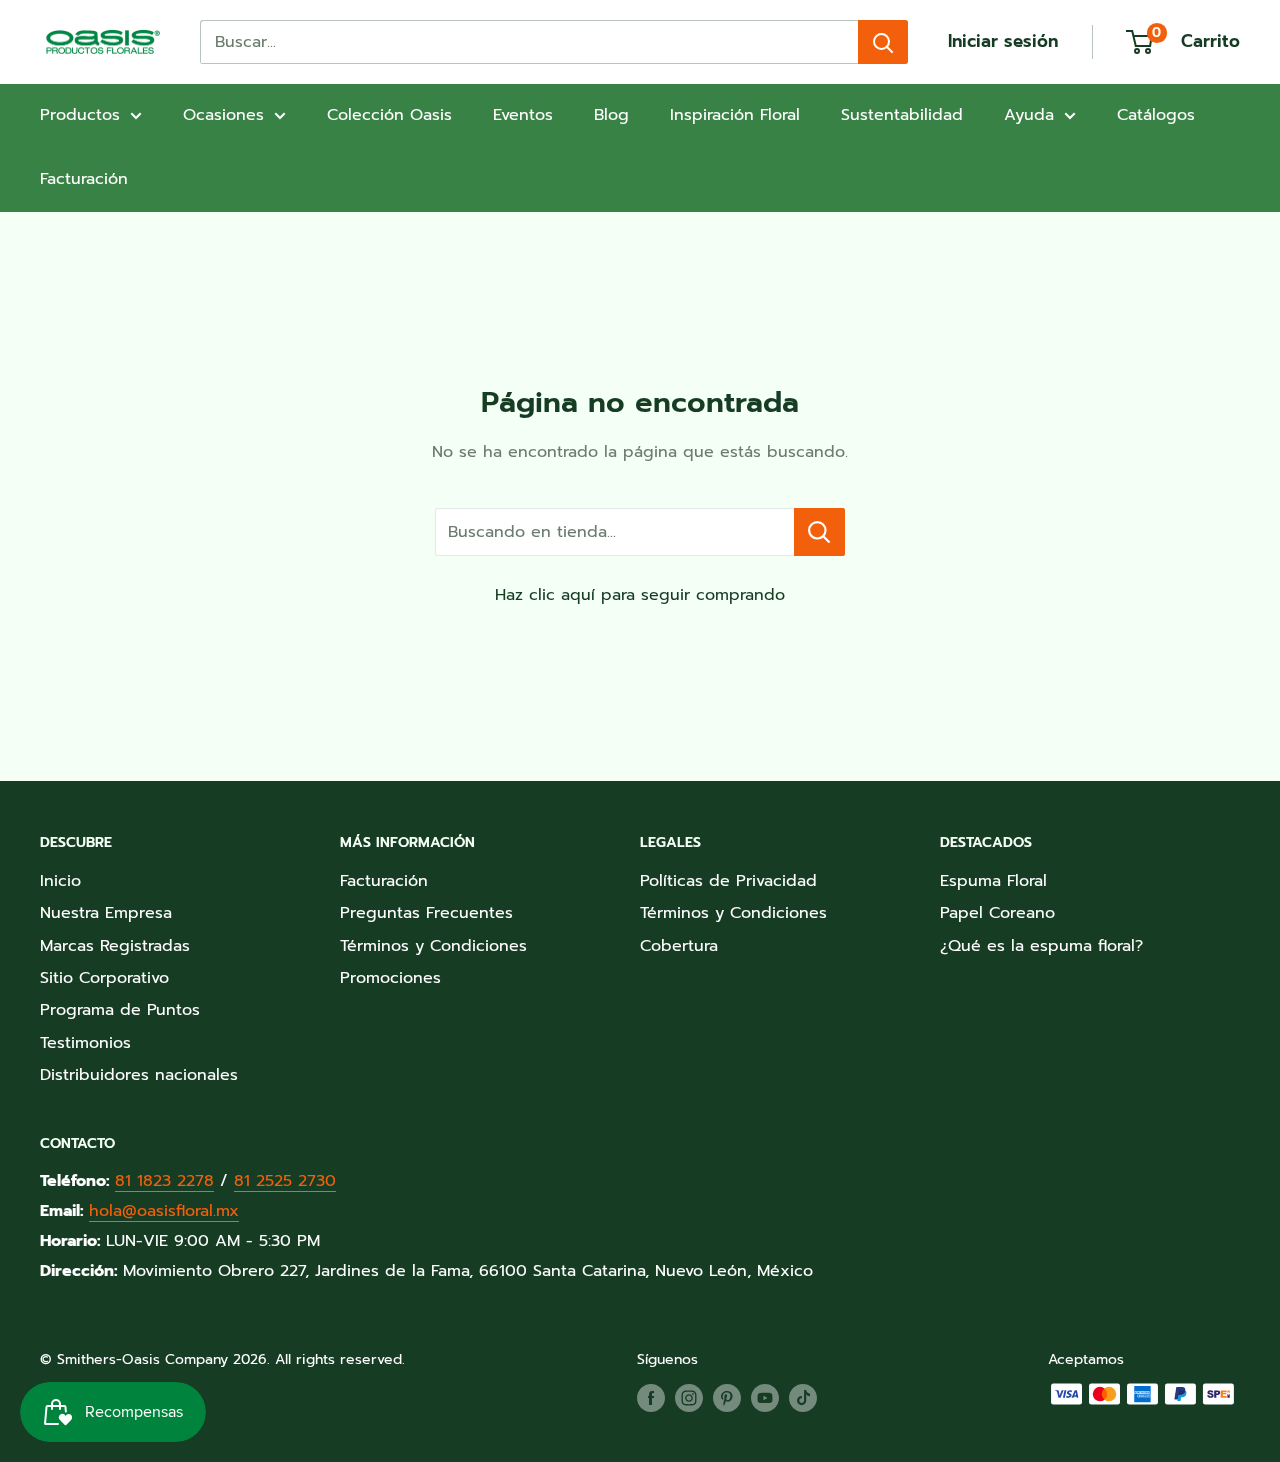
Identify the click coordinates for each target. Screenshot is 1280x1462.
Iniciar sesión (1003, 41)
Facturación (84, 179)
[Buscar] (883, 42)
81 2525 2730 (285, 1181)
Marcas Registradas (115, 946)
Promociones (390, 978)
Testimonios (85, 1043)
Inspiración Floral (735, 115)
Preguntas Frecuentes (426, 913)
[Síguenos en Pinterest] (727, 1398)
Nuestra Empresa (106, 913)
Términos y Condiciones (433, 946)
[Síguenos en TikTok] (803, 1398)
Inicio (60, 881)
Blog (611, 115)
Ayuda (1029, 115)
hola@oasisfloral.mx (164, 1211)
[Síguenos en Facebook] (651, 1398)
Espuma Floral (993, 881)
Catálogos (1156, 115)
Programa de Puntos (120, 1010)
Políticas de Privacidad (728, 881)
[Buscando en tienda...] (819, 532)
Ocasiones (223, 115)
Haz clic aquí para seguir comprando (640, 595)
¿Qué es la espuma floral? (1041, 946)
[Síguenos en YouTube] (765, 1398)
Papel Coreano (997, 913)
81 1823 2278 (164, 1181)
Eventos (523, 115)
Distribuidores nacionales (139, 1075)
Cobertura (679, 946)
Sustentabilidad (902, 115)
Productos (80, 115)
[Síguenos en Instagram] (689, 1398)
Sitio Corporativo (104, 978)
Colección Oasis (389, 115)
